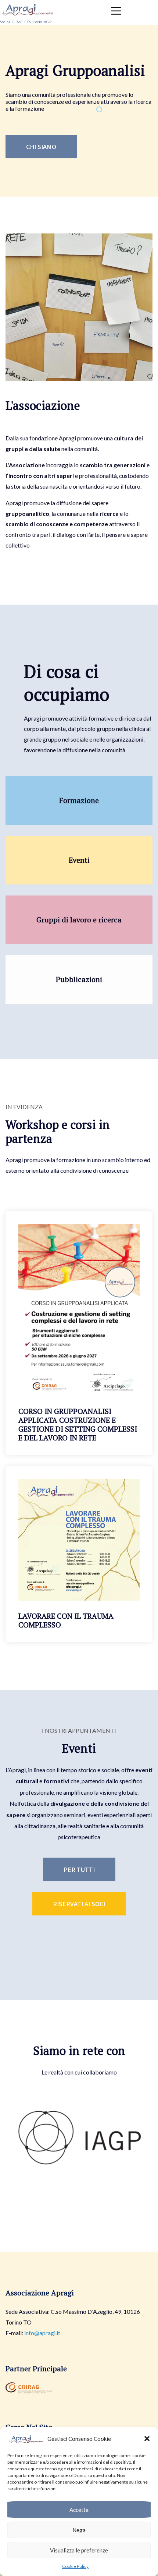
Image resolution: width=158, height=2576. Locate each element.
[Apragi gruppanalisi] (28, 8)
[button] (147, 2439)
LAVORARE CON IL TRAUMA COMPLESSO (66, 1620)
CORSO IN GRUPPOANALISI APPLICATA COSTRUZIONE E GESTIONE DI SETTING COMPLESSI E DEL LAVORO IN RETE (78, 1424)
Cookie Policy (75, 2566)
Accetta (79, 2510)
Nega (79, 2530)
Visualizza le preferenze (79, 2550)
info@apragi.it (42, 2333)
